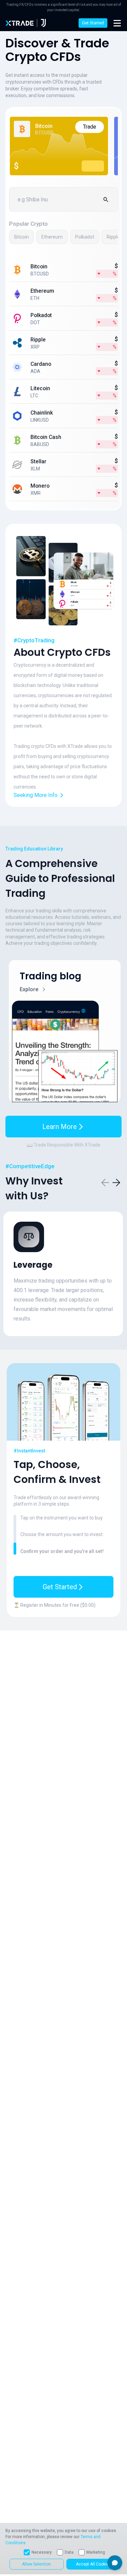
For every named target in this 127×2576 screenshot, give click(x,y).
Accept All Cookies (93, 2564)
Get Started (93, 23)
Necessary (42, 2552)
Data (69, 2552)
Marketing (96, 2552)
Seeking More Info (36, 795)
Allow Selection (36, 2564)
